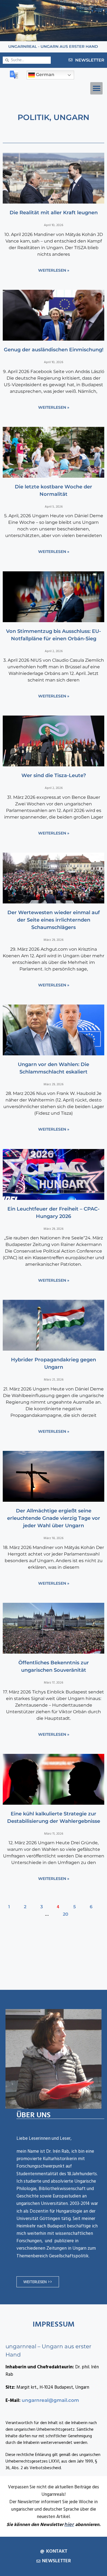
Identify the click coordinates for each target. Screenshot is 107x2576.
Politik (33, 117)
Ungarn (71, 117)
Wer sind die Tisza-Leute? (54, 775)
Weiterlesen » (54, 270)
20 (66, 1914)
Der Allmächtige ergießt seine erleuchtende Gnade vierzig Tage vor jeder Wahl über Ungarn (54, 1518)
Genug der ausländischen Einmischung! (54, 350)
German (45, 75)
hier (69, 2524)
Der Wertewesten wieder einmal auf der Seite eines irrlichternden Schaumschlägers (54, 920)
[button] (96, 88)
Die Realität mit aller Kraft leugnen (54, 213)
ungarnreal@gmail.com (50, 2400)
